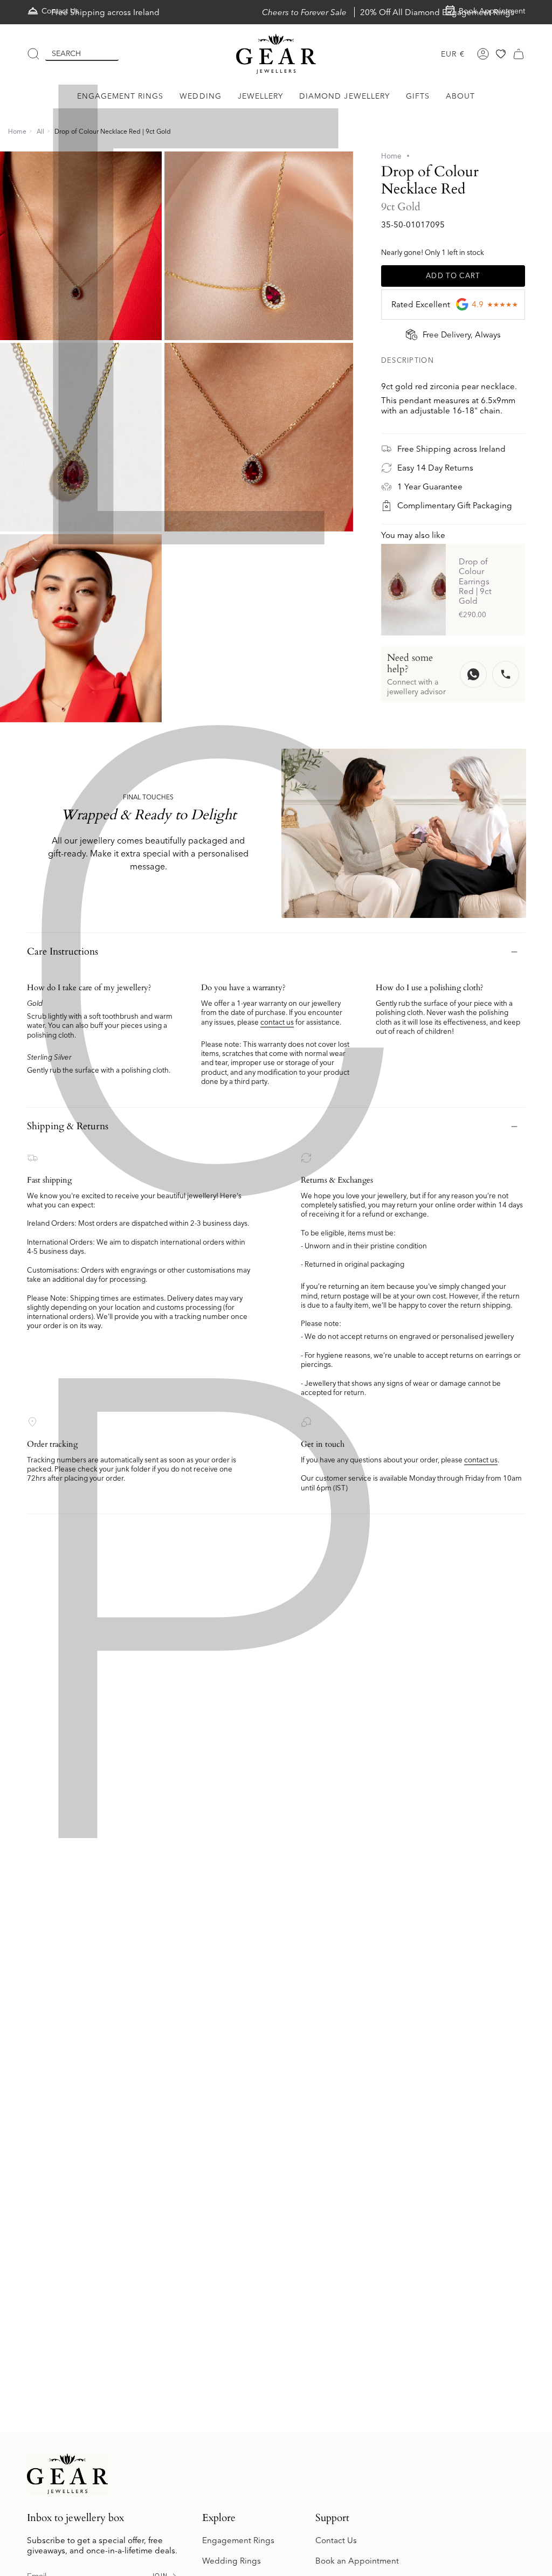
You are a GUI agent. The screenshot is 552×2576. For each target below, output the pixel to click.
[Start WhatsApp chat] (473, 674)
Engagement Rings (238, 2540)
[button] (120, 96)
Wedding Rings (232, 2561)
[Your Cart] (519, 54)
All (40, 131)
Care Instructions (63, 952)
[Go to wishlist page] (501, 54)
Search (66, 53)
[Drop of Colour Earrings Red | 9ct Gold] (413, 589)
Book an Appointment (357, 2561)
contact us (277, 1022)
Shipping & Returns (68, 1126)
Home (17, 131)
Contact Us (336, 2540)
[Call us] (506, 674)
